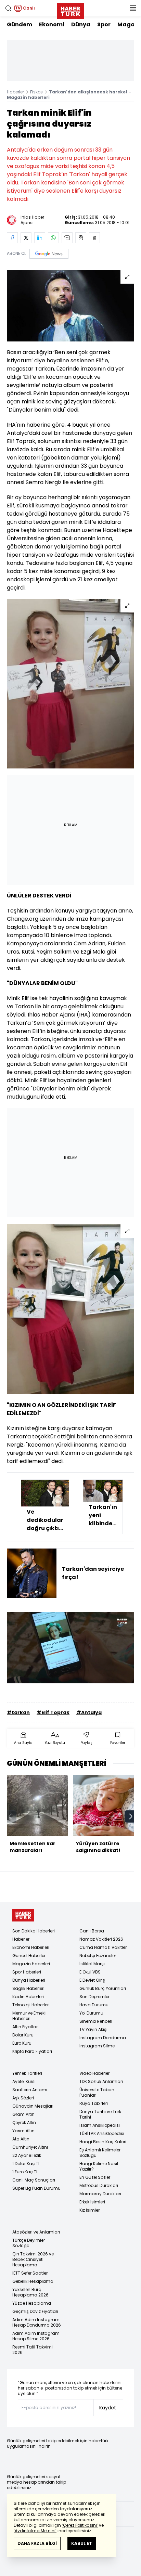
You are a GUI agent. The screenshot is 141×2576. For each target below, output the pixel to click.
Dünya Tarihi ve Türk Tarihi (100, 2114)
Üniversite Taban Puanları (97, 2092)
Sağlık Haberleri (28, 1988)
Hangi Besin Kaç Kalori (103, 2142)
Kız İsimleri (90, 2210)
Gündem (20, 24)
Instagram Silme (97, 2046)
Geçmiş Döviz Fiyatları (35, 2311)
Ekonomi (52, 24)
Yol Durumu (91, 2013)
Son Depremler (94, 1997)
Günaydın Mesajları (33, 2106)
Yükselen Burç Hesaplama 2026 (30, 2292)
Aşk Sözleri (23, 2098)
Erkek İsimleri (92, 2202)
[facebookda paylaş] (12, 238)
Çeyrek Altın (24, 2122)
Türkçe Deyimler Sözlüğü (29, 2243)
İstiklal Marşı (92, 1964)
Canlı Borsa (92, 1931)
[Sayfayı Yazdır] (81, 238)
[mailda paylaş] (67, 238)
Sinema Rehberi (96, 2021)
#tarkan (18, 1712)
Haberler (15, 92)
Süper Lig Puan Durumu (36, 2188)
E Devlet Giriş (92, 1980)
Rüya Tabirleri (94, 2103)
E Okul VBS (90, 1972)
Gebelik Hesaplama (33, 2281)
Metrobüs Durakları (99, 2185)
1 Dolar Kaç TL (26, 2164)
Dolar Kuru (23, 2035)
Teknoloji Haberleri (31, 2005)
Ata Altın (21, 2139)
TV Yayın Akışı (93, 2029)
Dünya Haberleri (29, 1980)
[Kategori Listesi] (133, 8)
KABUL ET (82, 2543)
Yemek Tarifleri (27, 2073)
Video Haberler (94, 2073)
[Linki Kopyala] (94, 238)
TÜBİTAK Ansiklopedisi (102, 2133)
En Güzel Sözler (95, 2177)
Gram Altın (23, 2114)
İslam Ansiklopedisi (100, 2125)
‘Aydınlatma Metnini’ (35, 2531)
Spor (104, 24)
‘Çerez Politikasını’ (80, 2525)
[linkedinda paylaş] (40, 238)
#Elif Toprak (53, 1712)
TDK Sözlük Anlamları (101, 2081)
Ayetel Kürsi (24, 2081)
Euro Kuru (22, 2043)
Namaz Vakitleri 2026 (101, 1939)
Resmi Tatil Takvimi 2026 (33, 2350)
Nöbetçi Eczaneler (98, 1956)
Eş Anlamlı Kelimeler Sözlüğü (100, 2153)
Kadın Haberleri (28, 1997)
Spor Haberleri (27, 1972)
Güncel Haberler (29, 1956)
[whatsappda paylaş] (53, 238)
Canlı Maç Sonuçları (34, 2180)
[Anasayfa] (23, 1915)
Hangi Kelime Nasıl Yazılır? (99, 2166)
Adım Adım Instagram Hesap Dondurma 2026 (37, 2322)
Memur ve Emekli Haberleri (29, 2016)
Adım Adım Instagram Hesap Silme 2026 (36, 2336)
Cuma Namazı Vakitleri (104, 1947)
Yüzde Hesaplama (32, 2303)
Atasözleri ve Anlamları (36, 2232)
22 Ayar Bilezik (27, 2155)
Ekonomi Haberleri (31, 1947)
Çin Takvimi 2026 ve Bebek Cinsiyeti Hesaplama (33, 2259)
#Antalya (89, 1712)
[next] (131, 1816)
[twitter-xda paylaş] (26, 238)
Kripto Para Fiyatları (32, 2051)
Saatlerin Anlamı (30, 2090)
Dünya (81, 24)
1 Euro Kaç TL (25, 2172)
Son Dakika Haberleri (34, 1931)
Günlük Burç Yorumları (103, 1988)
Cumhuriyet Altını (30, 2147)
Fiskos (36, 92)
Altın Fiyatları (25, 2027)
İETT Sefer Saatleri (30, 2273)
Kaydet (108, 2408)
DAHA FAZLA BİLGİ (37, 2543)
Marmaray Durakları (100, 2194)
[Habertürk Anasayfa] (70, 10)
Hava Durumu (94, 2005)
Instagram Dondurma (103, 2038)
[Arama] (8, 8)
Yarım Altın (23, 2131)
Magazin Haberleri (31, 1964)
